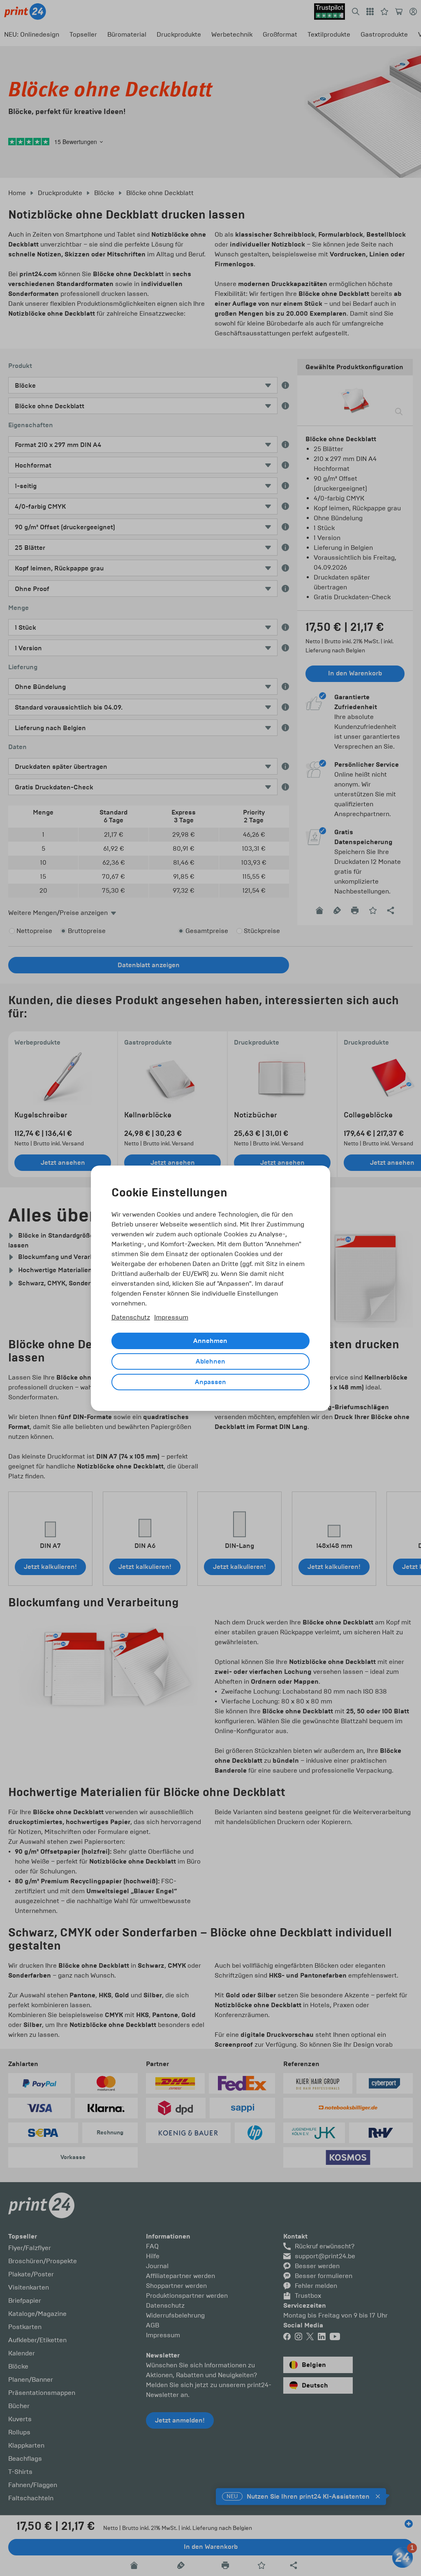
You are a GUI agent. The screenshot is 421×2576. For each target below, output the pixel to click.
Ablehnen (210, 1361)
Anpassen (210, 1382)
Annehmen (210, 1341)
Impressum (171, 1317)
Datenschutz (131, 1317)
